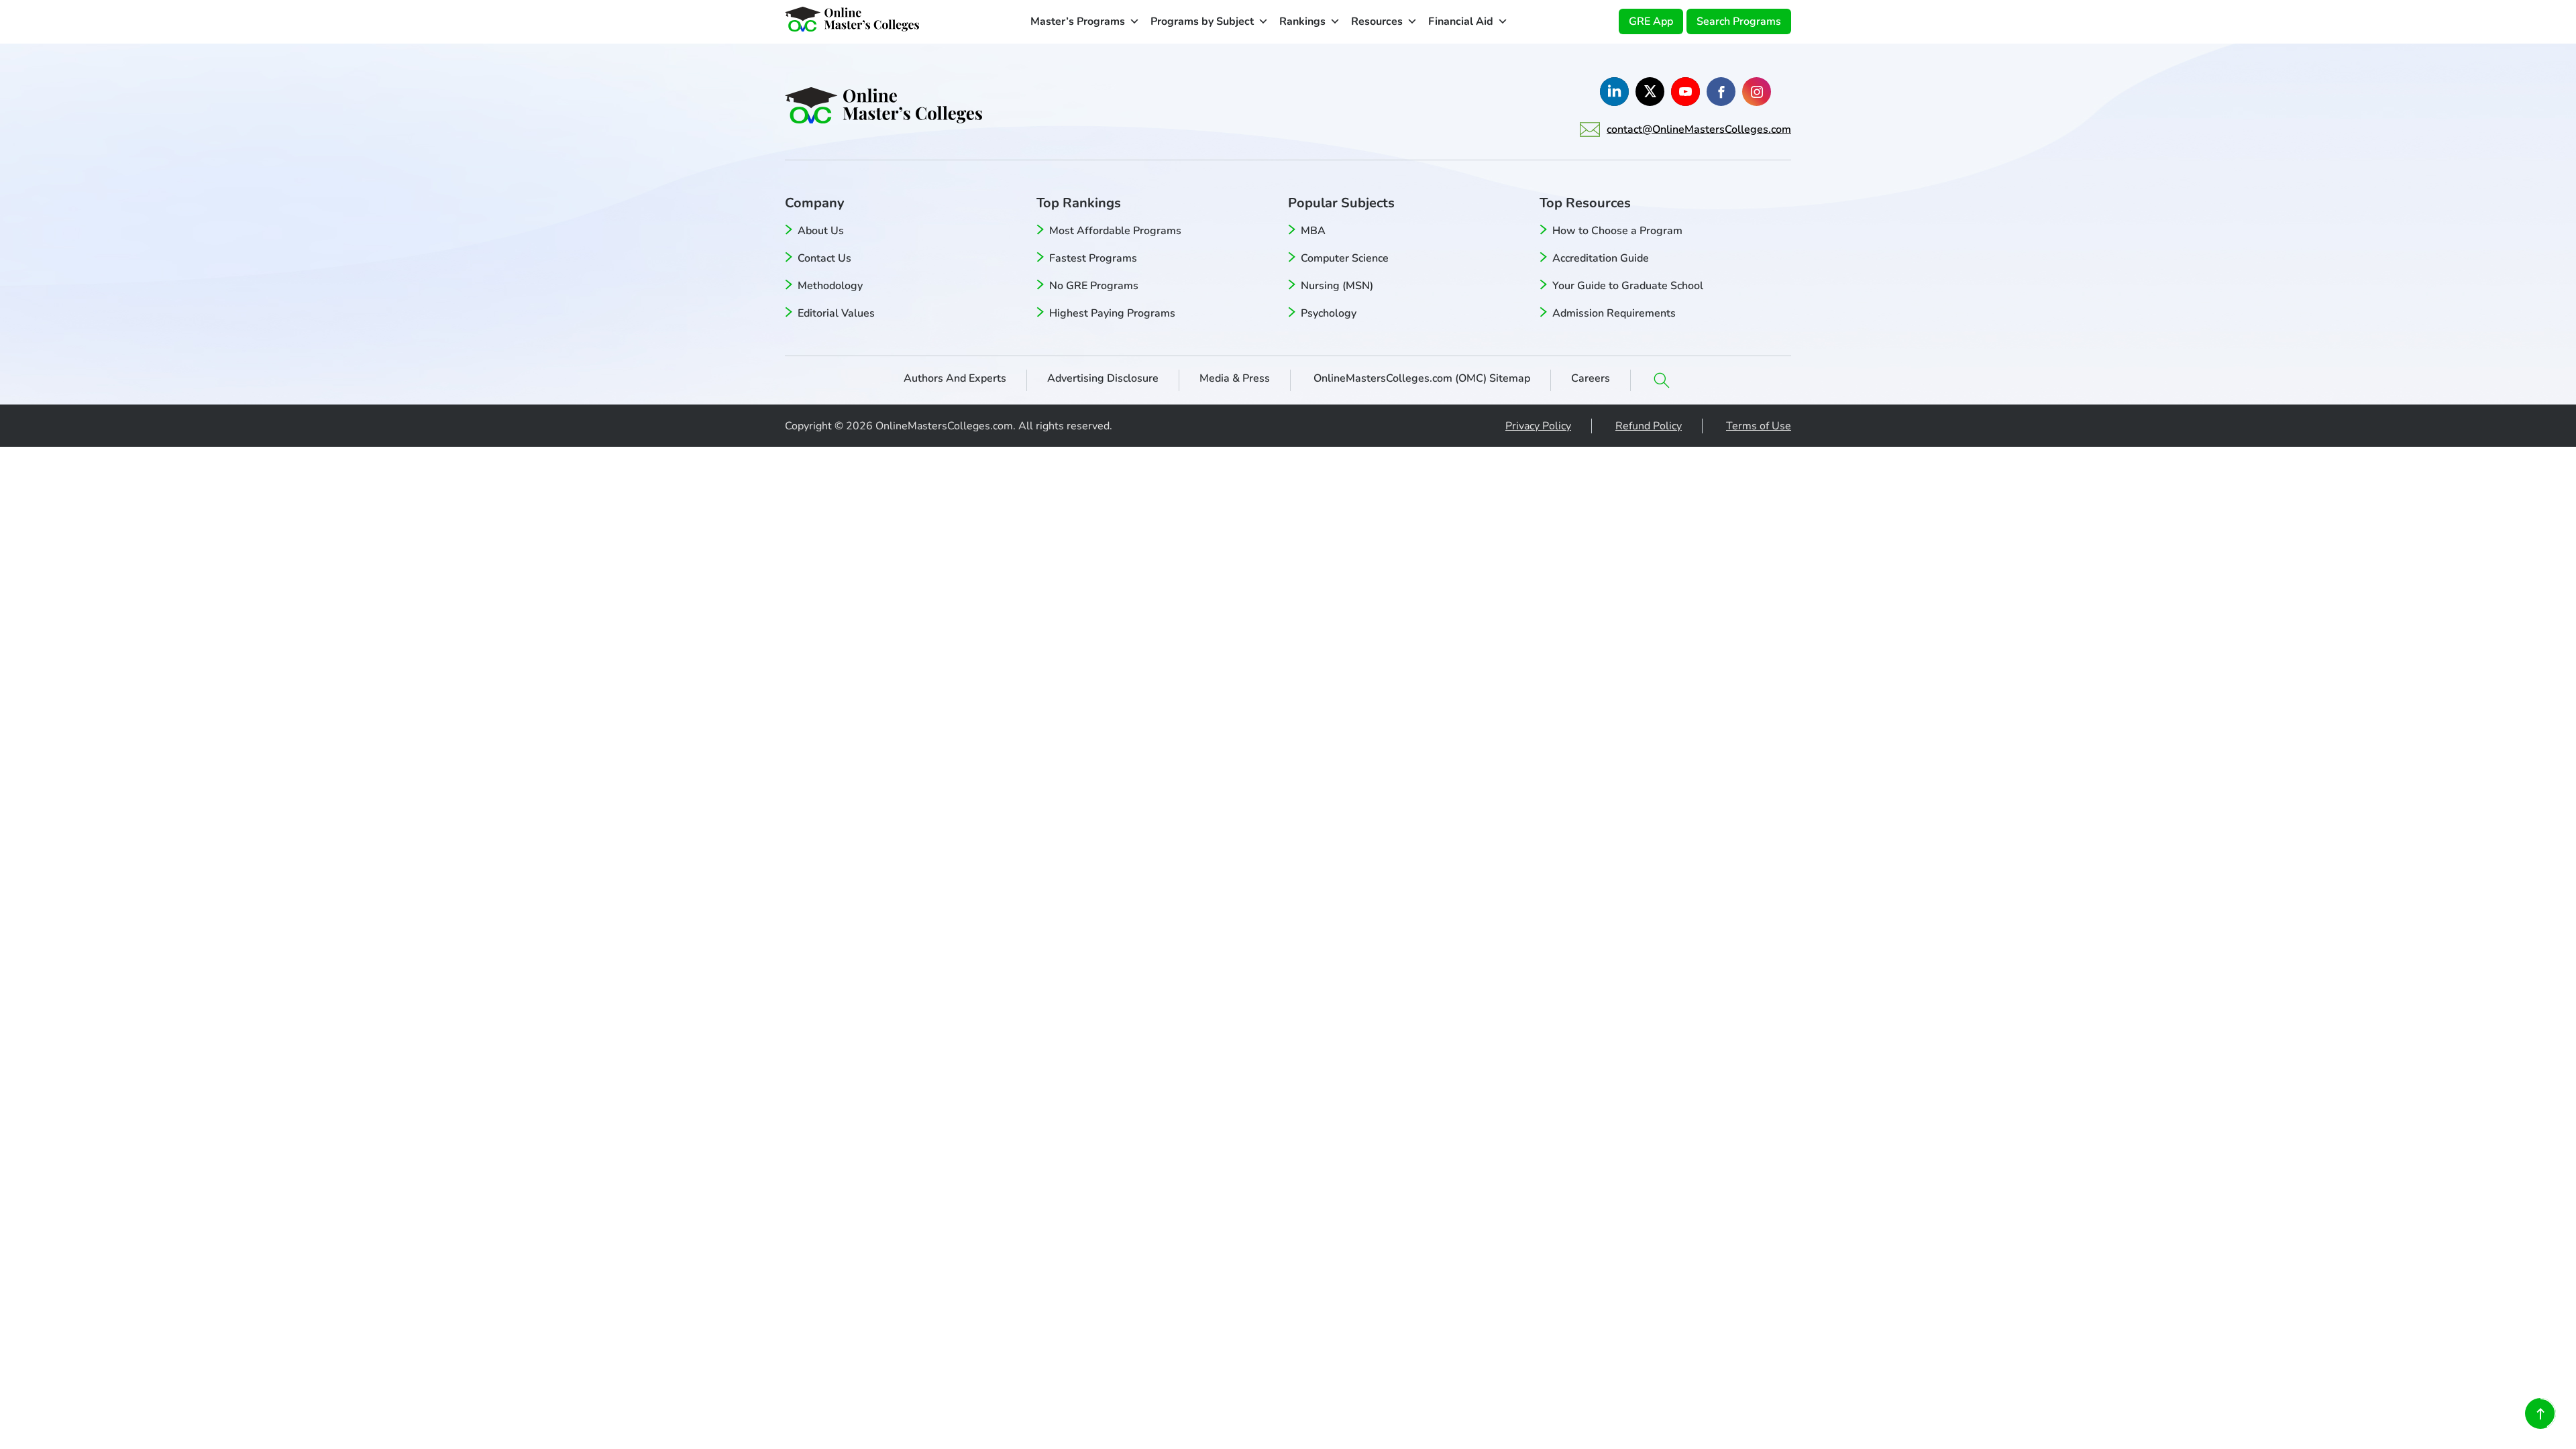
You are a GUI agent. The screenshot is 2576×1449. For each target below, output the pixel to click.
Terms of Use (1759, 426)
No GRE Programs (1094, 286)
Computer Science (1345, 258)
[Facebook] (1721, 92)
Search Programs (1739, 21)
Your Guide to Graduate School (1628, 286)
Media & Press (1235, 378)
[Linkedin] (1614, 92)
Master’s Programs (1078, 21)
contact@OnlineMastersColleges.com (1699, 129)
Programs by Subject (1202, 21)
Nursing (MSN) (1337, 286)
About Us (821, 231)
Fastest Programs (1093, 258)
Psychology (1329, 313)
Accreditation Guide (1601, 258)
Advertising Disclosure (1103, 378)
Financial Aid (1461, 21)
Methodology (830, 286)
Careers (1591, 378)
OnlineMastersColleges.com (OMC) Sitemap (1420, 378)
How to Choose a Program (1617, 231)
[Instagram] (1757, 92)
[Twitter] (1650, 92)
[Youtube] (1685, 92)
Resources (1377, 21)
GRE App (1651, 21)
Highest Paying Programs (1112, 313)
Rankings (1302, 21)
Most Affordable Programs (1115, 231)
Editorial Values (836, 313)
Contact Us (824, 258)
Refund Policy (1649, 426)
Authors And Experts (955, 378)
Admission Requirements (1614, 313)
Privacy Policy (1538, 426)
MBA (1313, 231)
